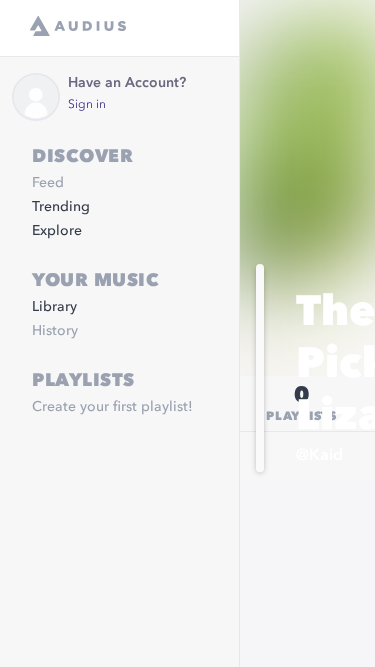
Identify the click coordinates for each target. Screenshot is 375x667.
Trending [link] (61, 207)
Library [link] (54, 307)
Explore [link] (57, 231)
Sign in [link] (87, 105)
